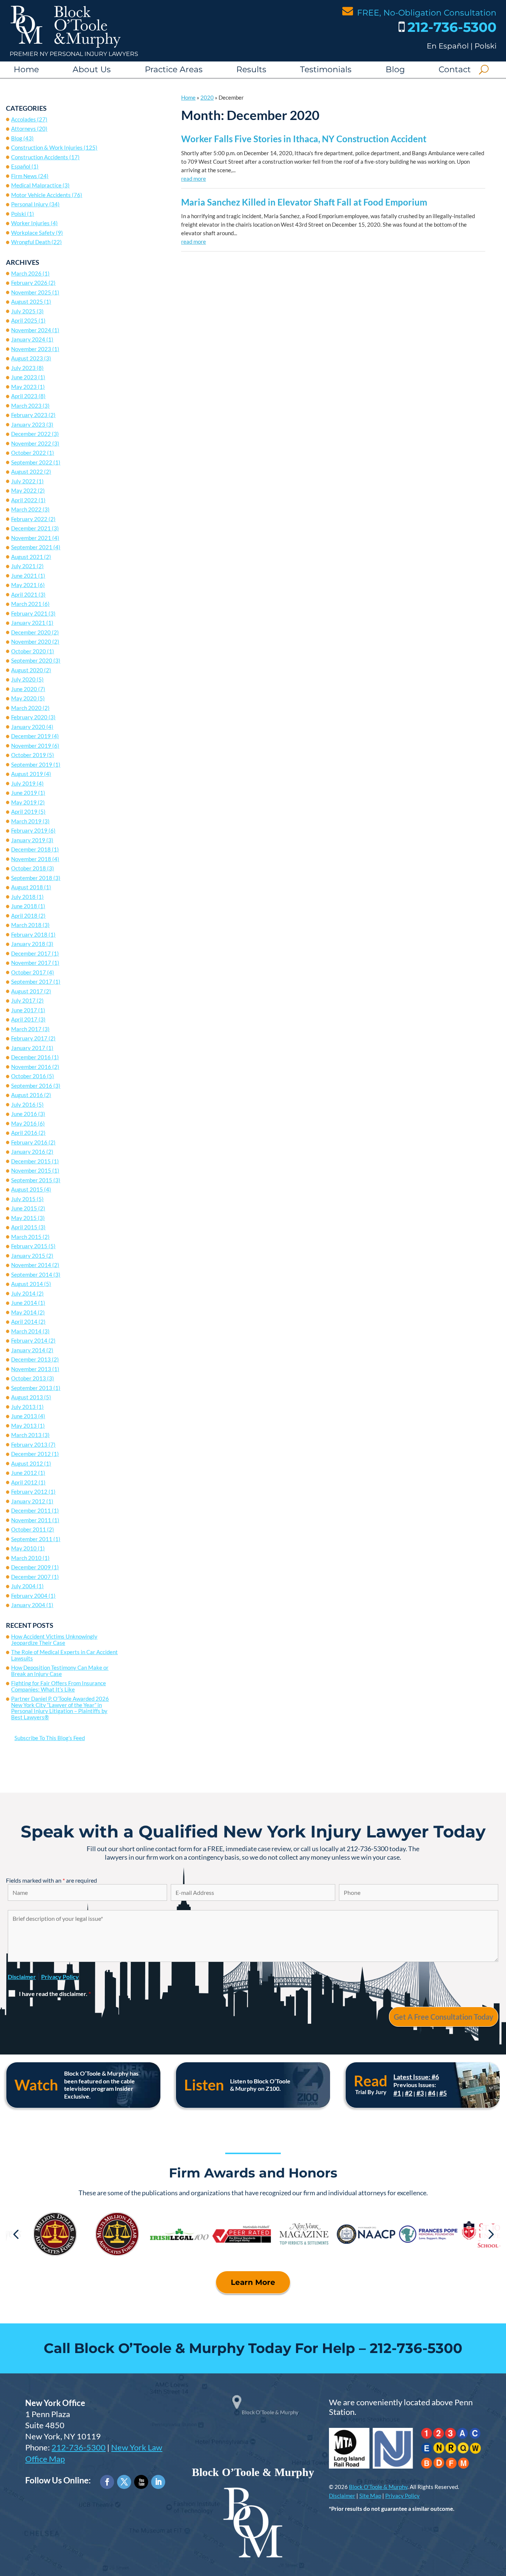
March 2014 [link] (26, 1331)
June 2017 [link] (24, 1010)
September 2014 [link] (32, 1274)
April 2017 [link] (24, 1019)
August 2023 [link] (27, 358)
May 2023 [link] (24, 387)
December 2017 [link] (31, 953)
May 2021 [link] (24, 585)
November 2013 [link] (31, 1369)
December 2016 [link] (31, 1057)
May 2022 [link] (24, 490)
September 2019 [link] (32, 764)
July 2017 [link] (23, 1000)
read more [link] (194, 179)
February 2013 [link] (29, 1444)
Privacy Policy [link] (402, 2496)
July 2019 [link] (23, 783)
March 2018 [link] (26, 925)
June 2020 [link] (24, 689)
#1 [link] (397, 2093)
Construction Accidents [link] (40, 157)
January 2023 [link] (28, 424)
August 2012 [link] (27, 1463)
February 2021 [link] (29, 613)
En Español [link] (448, 46)
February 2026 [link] (29, 283)
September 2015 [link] (32, 1180)
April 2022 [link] (24, 500)
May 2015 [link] (24, 1218)
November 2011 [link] (31, 1520)
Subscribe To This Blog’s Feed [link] (50, 1738)
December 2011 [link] (31, 1510)
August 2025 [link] (27, 301)
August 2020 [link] (27, 670)
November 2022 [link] (31, 443)
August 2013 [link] (27, 1397)
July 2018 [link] (23, 897)
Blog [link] (395, 69)
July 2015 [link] (23, 1199)
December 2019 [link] (31, 736)
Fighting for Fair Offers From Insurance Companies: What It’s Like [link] (59, 1686)
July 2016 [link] (23, 1104)
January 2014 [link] (28, 1350)
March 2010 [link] (26, 1558)
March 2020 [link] (26, 708)
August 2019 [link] (27, 774)
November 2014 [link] (31, 1265)
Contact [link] (455, 69)
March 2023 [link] (26, 406)
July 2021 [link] (23, 566)
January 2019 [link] (28, 840)
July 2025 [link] (23, 311)
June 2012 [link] (24, 1473)
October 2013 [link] (29, 1378)
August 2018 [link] (27, 887)
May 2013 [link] (24, 1426)
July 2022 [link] (23, 481)
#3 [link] (420, 2093)
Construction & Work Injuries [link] (47, 147)
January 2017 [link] (28, 1048)
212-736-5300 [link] (452, 27)
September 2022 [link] (32, 462)
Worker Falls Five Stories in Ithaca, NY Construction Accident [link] (304, 139)
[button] (16, 2234)
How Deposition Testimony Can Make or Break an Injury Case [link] (60, 1671)
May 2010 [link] (24, 1548)
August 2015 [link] (27, 1189)
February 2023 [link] (29, 415)
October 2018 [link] (29, 868)
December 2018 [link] (31, 849)
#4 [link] (432, 2093)
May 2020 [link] (24, 698)
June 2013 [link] (24, 1416)
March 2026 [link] (26, 273)
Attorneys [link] (24, 129)
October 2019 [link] (29, 755)
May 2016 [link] (24, 1123)
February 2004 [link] (29, 1596)
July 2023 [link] (23, 368)
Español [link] (21, 166)
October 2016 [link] (29, 1076)
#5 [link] (443, 2093)
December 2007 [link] (31, 1577)
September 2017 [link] (32, 982)
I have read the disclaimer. (55, 1994)
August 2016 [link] (27, 1095)
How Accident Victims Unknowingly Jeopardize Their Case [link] (54, 1639)
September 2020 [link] (32, 660)
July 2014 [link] (23, 1293)
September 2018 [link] (32, 878)
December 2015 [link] (31, 1161)
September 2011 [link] (32, 1539)
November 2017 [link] (31, 963)
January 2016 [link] (28, 1152)
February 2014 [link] (29, 1340)
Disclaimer (22, 1977)
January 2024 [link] (28, 339)
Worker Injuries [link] (30, 223)
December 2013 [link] (31, 1359)
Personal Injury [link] (30, 204)
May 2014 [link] (24, 1312)
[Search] (484, 70)
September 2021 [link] (32, 547)
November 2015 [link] (31, 1170)
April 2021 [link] (24, 594)
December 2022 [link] (31, 434)
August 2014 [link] (27, 1284)
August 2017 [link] (27, 991)
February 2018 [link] (29, 934)
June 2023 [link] (24, 377)
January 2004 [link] (28, 1605)
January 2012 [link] (28, 1501)
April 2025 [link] (24, 320)
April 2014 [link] (24, 1322)
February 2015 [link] (29, 1246)
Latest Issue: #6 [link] (416, 2077)
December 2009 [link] (31, 1567)
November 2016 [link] (31, 1067)
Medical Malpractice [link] (36, 185)
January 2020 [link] (28, 727)
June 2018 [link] (24, 906)
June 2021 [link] (24, 576)
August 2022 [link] (27, 471)
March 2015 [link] (26, 1237)
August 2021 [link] (27, 557)
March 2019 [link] (26, 821)
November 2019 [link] (31, 746)
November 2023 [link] (31, 349)
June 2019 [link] (24, 793)
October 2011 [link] (29, 1529)
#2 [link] (409, 2093)
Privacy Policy (60, 1977)
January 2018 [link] (28, 944)
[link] (66, 46)
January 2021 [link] (28, 623)
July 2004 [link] (23, 1586)
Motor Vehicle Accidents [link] (41, 195)
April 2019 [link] (24, 812)
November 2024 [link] (31, 330)
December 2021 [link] (31, 528)
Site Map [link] (370, 2496)
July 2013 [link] (23, 1407)
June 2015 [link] (24, 1208)
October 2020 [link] (29, 651)
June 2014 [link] (24, 1303)
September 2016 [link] (32, 1086)
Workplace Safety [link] (33, 233)
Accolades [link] (24, 119)
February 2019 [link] (29, 830)
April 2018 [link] (24, 916)
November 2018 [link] (31, 859)
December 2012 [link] (31, 1454)
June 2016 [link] (24, 1114)
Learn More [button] (253, 2282)
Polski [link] (485, 46)
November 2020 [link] (31, 641)
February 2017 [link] (29, 1038)
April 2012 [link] (24, 1482)
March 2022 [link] (26, 509)
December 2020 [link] (31, 632)
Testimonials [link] (326, 69)
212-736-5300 (79, 2447)
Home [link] (26, 69)
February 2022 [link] (29, 519)
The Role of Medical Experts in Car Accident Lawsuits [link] (64, 1655)
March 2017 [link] (26, 1029)
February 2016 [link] (29, 1142)
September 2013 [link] (32, 1388)
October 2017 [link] (29, 972)
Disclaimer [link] (342, 2496)
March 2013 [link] (26, 1435)
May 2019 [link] (24, 802)
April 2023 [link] (24, 396)
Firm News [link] (24, 176)
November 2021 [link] (31, 538)
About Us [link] (92, 69)
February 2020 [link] (29, 717)
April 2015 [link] (24, 1227)
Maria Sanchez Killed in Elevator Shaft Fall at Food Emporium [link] (304, 202)
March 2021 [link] (26, 604)
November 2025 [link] (31, 292)
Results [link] (251, 69)
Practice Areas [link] (174, 69)
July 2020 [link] (23, 679)
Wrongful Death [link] (31, 242)
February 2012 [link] (29, 1492)
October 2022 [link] (29, 453)
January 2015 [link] (28, 1256)
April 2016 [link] (24, 1133)
